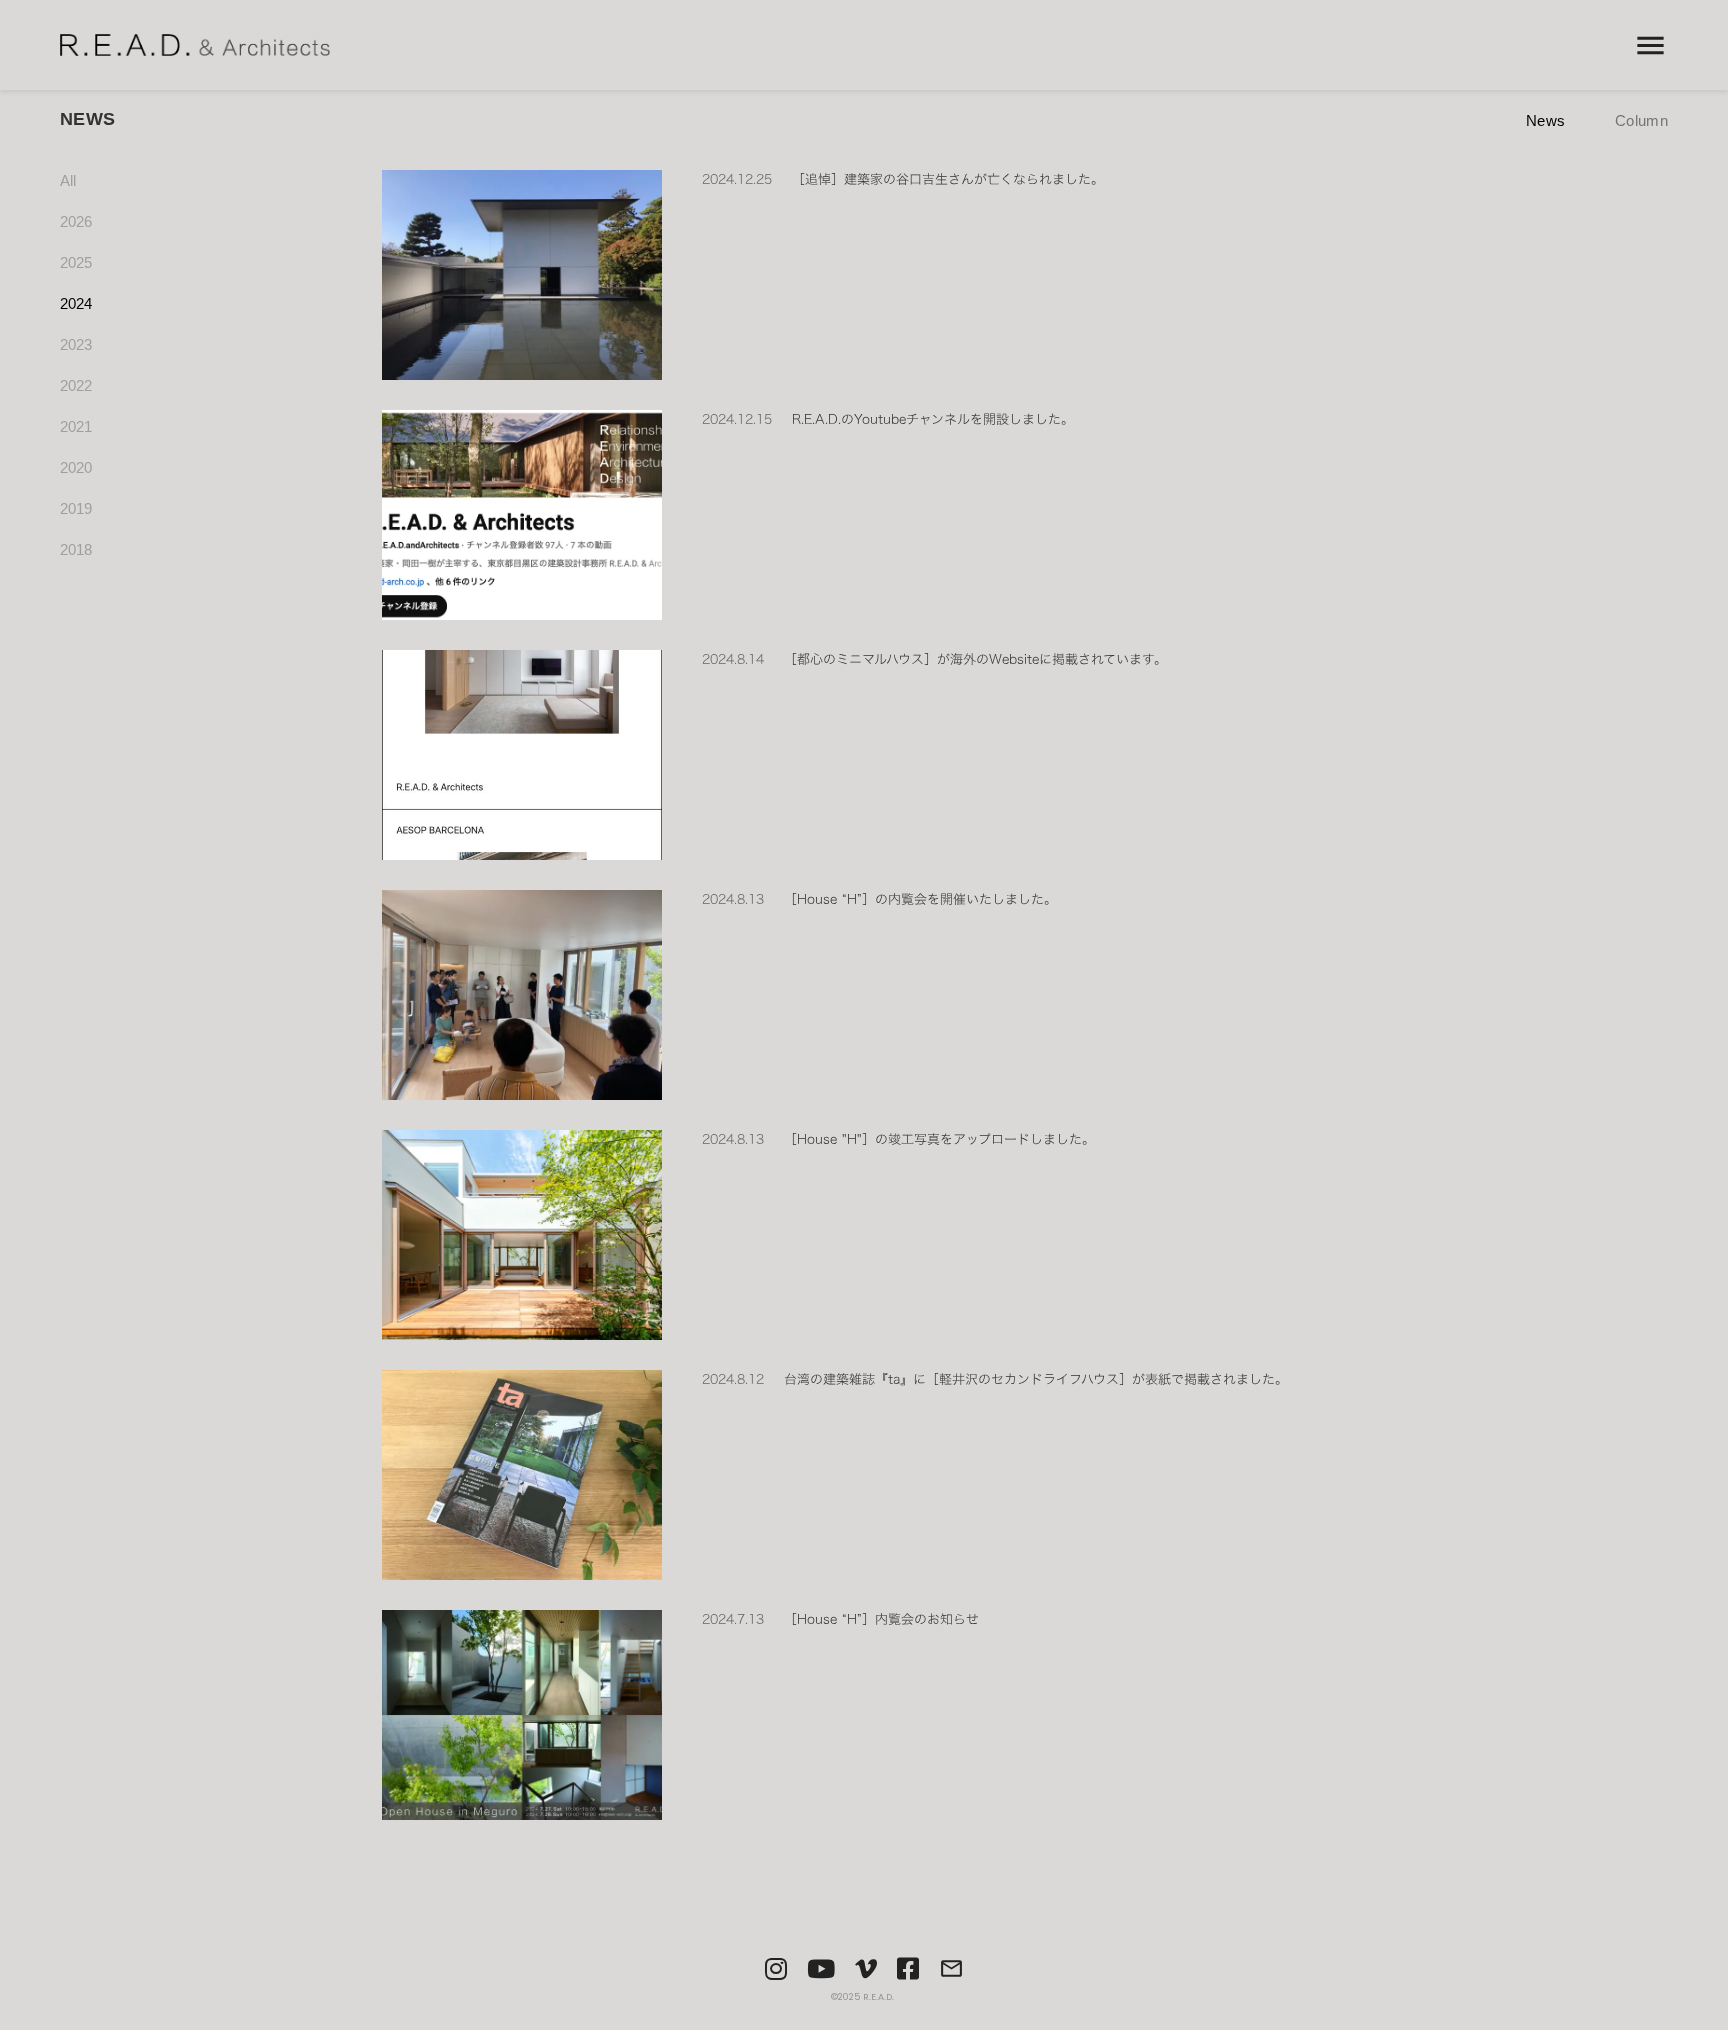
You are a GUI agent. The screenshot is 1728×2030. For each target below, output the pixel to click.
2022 (76, 385)
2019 (76, 508)
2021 (76, 426)
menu (1650, 45)
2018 (76, 549)
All (68, 180)
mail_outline (951, 1968)
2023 (76, 344)
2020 (76, 467)
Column (1641, 120)
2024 (76, 303)
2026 (76, 221)
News (1545, 120)
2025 (76, 262)
